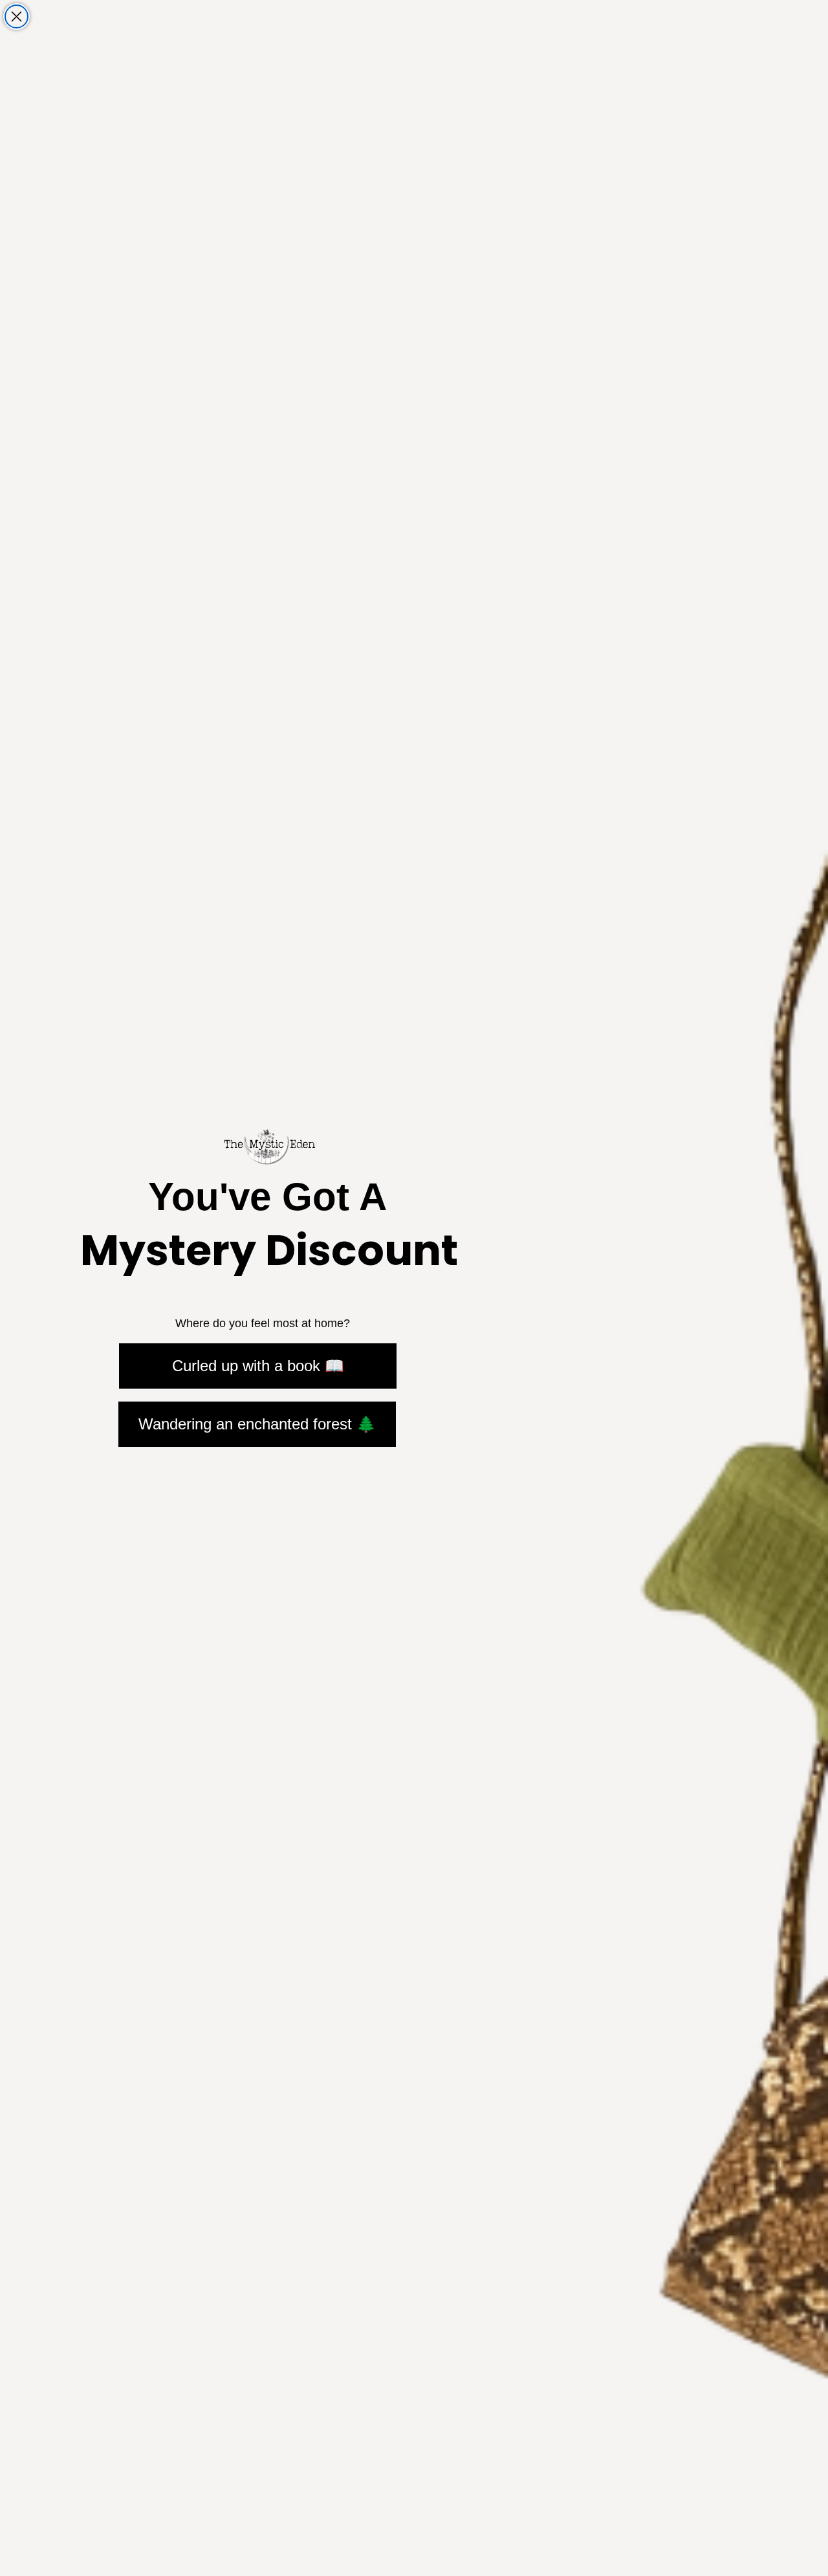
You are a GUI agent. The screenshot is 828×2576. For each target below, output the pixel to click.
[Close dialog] (16, 17)
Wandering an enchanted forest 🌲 (257, 1424)
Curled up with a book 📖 (258, 1366)
